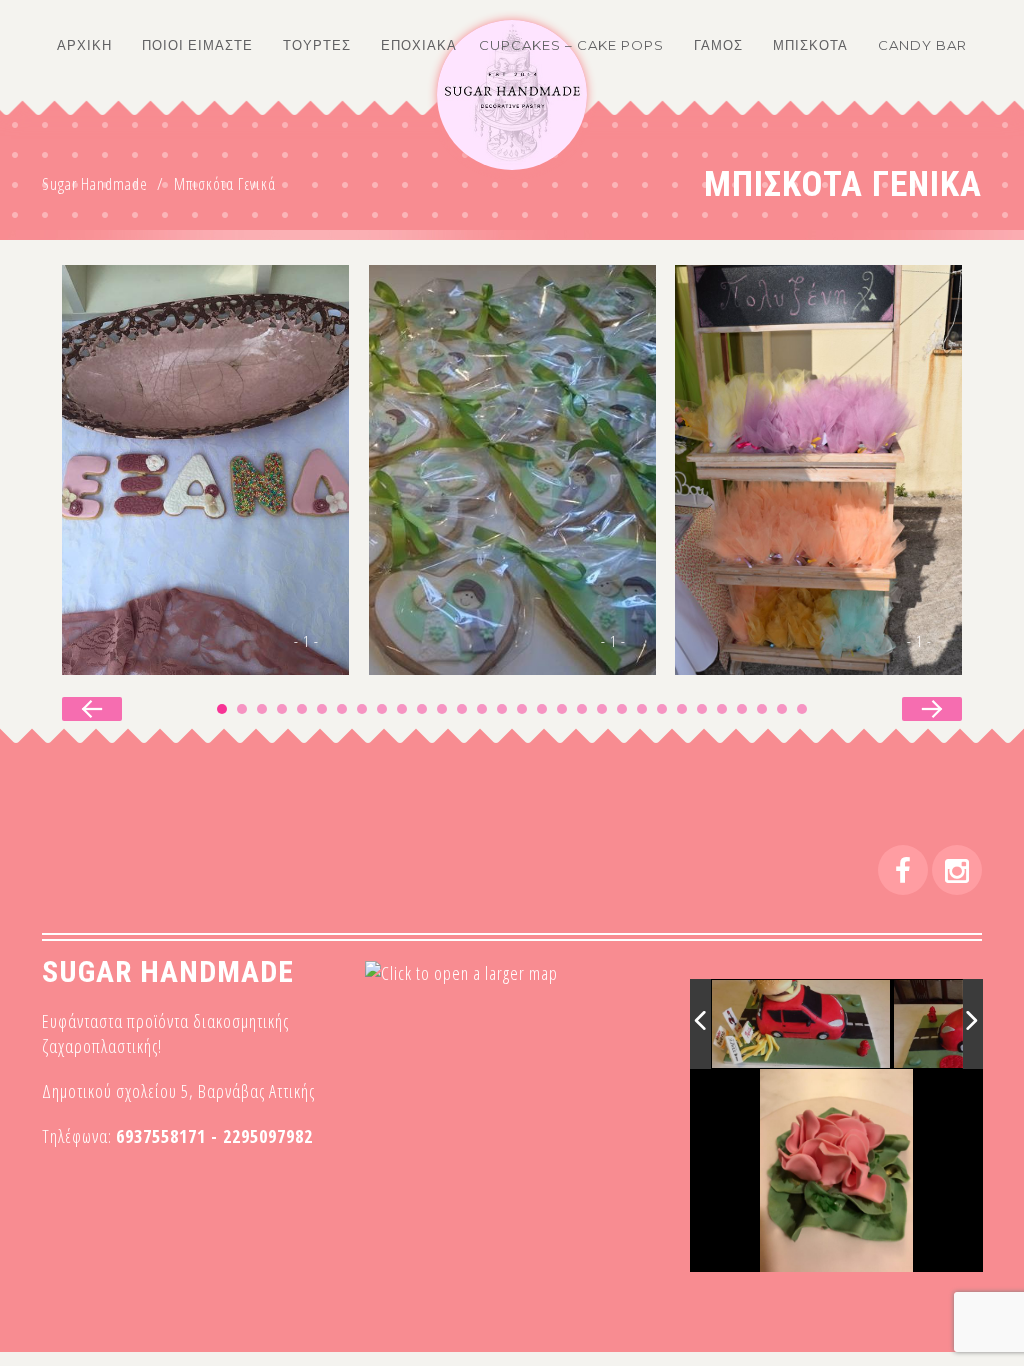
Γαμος (718, 45)
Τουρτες (317, 45)
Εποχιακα (419, 45)
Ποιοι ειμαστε (197, 45)
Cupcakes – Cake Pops (571, 45)
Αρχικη (84, 45)
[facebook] (903, 870)
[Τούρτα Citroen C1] (802, 1025)
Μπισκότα (810, 45)
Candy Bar (922, 45)
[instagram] (957, 870)
